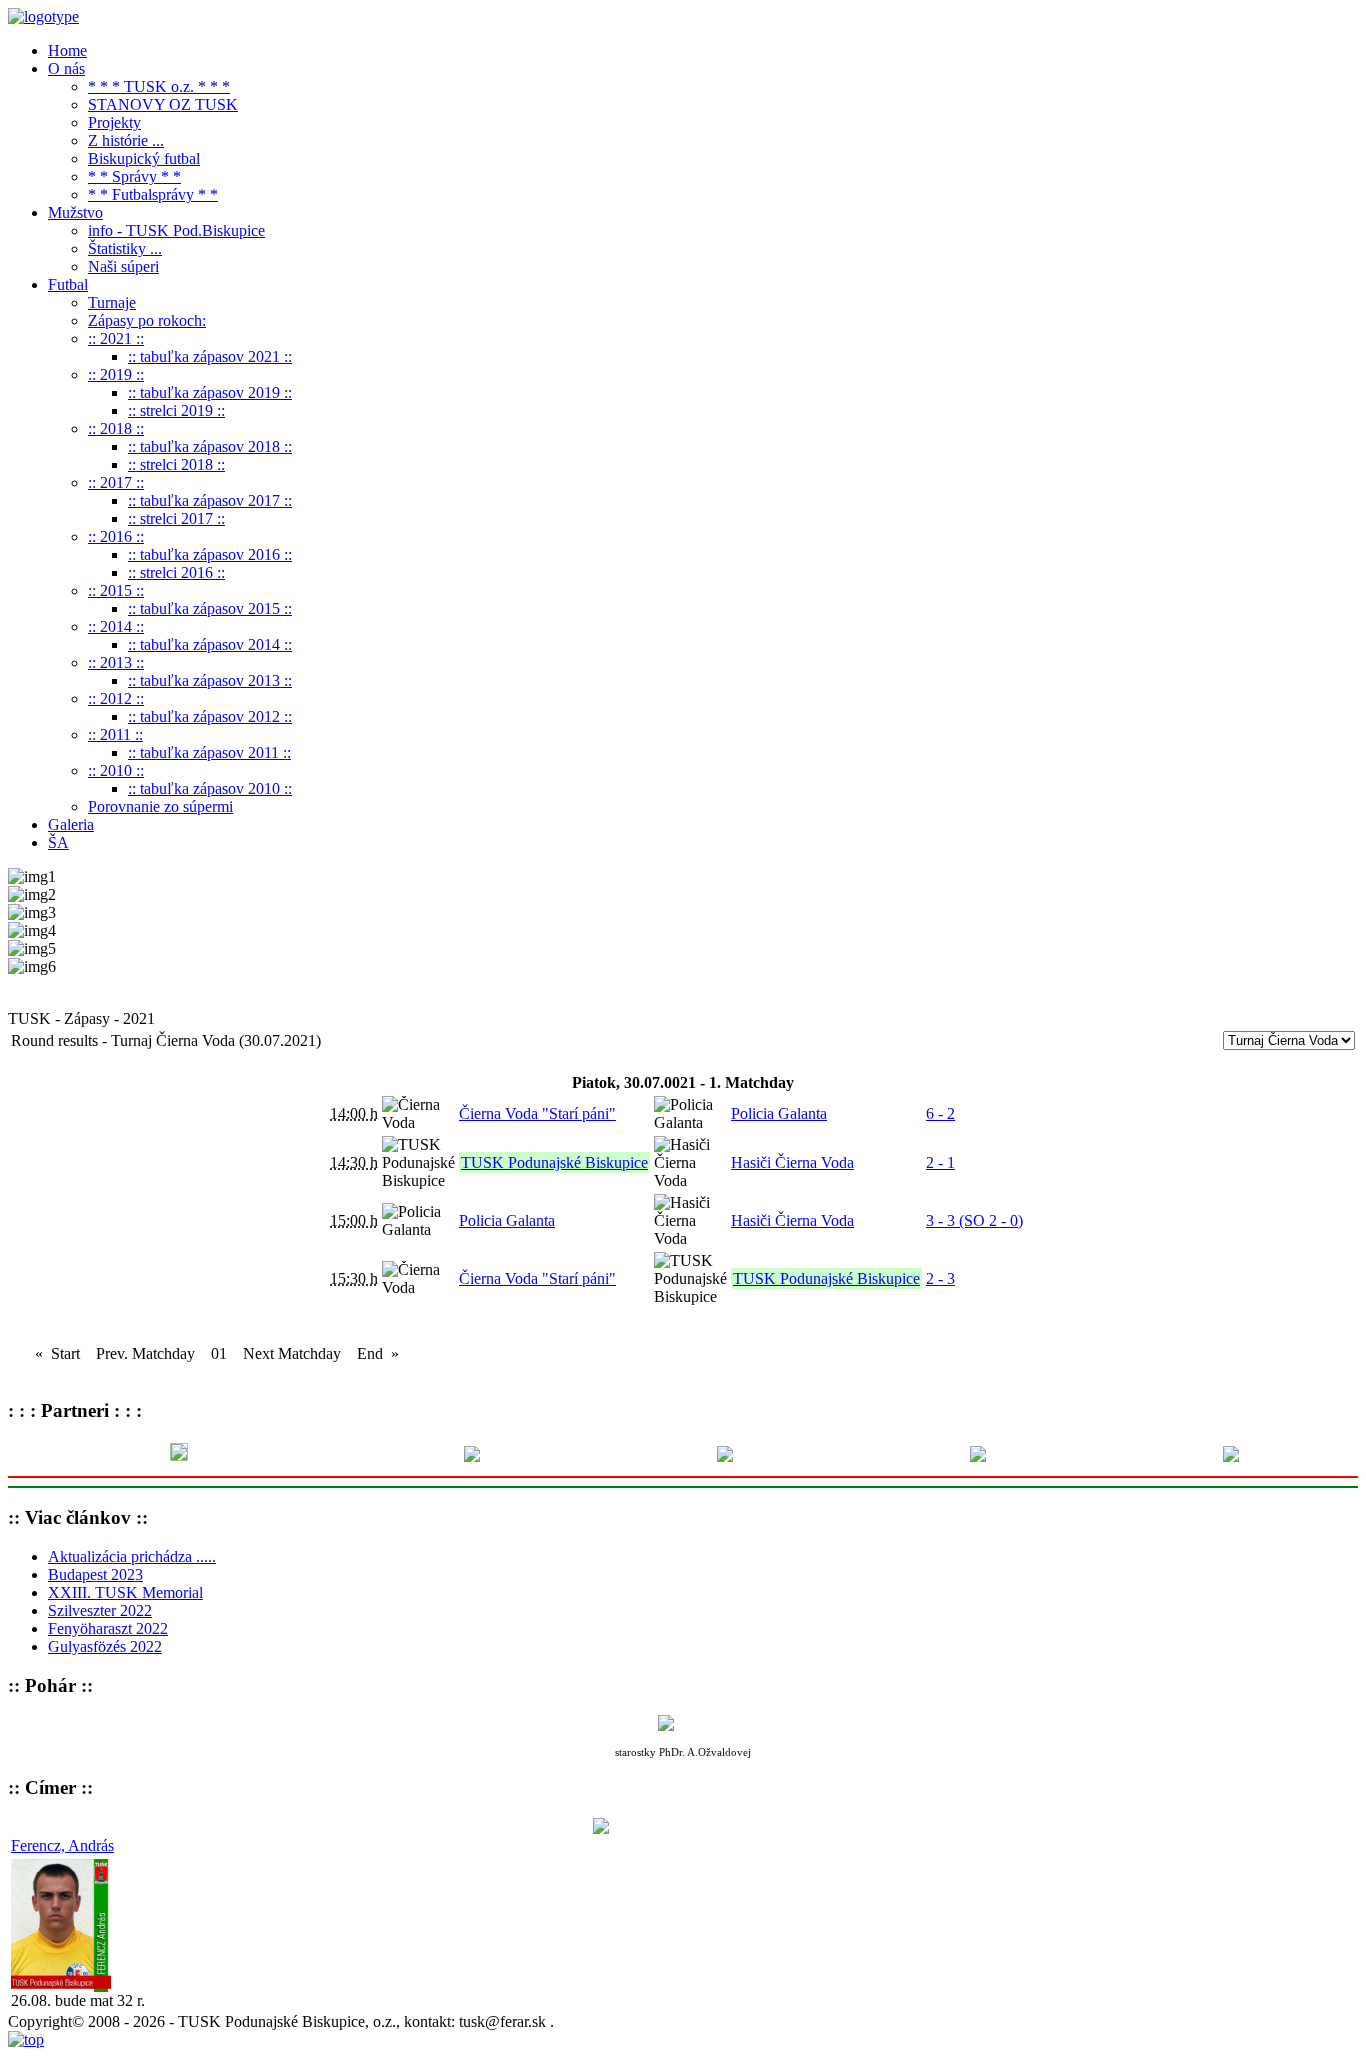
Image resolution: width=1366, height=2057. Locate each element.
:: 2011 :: (115, 734)
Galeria (71, 824)
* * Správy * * (134, 176)
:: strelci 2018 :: (176, 464)
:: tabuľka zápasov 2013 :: (210, 680)
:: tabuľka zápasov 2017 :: (210, 500)
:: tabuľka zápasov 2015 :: (210, 608)
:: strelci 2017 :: (176, 518)
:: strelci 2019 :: (176, 410)
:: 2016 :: (116, 536)
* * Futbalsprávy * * (153, 194)
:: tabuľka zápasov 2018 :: (210, 446)
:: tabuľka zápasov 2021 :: (210, 356)
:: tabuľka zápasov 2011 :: (209, 752)
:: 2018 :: (116, 428)
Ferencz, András (62, 1845)
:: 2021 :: (116, 338)
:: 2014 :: (116, 626)
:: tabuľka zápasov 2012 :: (210, 716)
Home (67, 50)
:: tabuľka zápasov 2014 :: (210, 644)
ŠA (58, 842)
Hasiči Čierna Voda (792, 1162)
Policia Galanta (779, 1113)
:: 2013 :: (116, 662)
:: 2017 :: (116, 482)
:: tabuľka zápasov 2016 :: (210, 554)
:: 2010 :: (116, 770)
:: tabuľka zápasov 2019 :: (210, 392)
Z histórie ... (126, 140)
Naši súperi (123, 266)
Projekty (114, 122)
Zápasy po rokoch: (147, 320)
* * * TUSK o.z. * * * (159, 86)
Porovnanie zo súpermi (160, 806)
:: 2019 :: (116, 374)
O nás (66, 68)
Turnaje (112, 302)
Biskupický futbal (144, 158)
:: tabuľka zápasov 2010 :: (210, 788)
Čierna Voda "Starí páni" (537, 1113)
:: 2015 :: (116, 590)
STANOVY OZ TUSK (163, 104)
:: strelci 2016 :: (176, 572)
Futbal (68, 284)
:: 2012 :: (116, 698)
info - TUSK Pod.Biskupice (176, 230)
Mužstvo (75, 212)
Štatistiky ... (125, 248)
